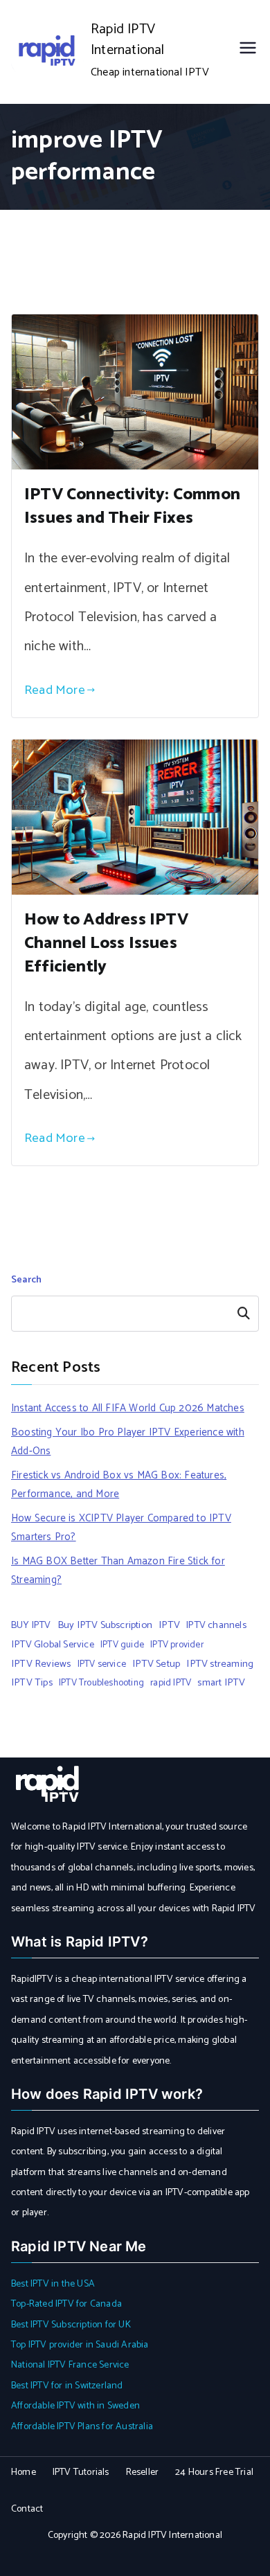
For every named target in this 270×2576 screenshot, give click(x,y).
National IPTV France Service (70, 2365)
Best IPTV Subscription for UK (71, 2325)
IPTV (169, 1625)
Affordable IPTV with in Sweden (75, 2406)
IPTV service (102, 1664)
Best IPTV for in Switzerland (67, 2386)
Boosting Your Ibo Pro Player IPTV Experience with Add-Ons (128, 1442)
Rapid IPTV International (128, 40)
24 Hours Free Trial (214, 2472)
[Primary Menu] (248, 52)
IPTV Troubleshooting (101, 1683)
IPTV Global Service (53, 1645)
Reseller (143, 2472)
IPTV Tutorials (81, 2472)
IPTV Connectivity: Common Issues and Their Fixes (132, 507)
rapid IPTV (171, 1683)
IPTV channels (216, 1625)
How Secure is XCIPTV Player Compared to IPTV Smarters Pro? (121, 1528)
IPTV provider (177, 1645)
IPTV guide (122, 1645)
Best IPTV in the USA (53, 2284)
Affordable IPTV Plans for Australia (82, 2427)
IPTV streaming (220, 1664)
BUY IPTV (31, 1625)
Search (26, 1280)
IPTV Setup (156, 1664)
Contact (27, 2509)
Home (24, 2472)
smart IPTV (221, 1683)
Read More (55, 690)
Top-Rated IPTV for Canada (66, 2304)
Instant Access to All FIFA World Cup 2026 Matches (128, 1408)
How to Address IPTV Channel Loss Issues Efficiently (106, 943)
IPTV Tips (32, 1683)
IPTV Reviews (41, 1664)
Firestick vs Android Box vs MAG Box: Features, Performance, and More (119, 1485)
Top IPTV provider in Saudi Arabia (80, 2345)
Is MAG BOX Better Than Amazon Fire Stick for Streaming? (118, 1571)
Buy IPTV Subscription (105, 1625)
